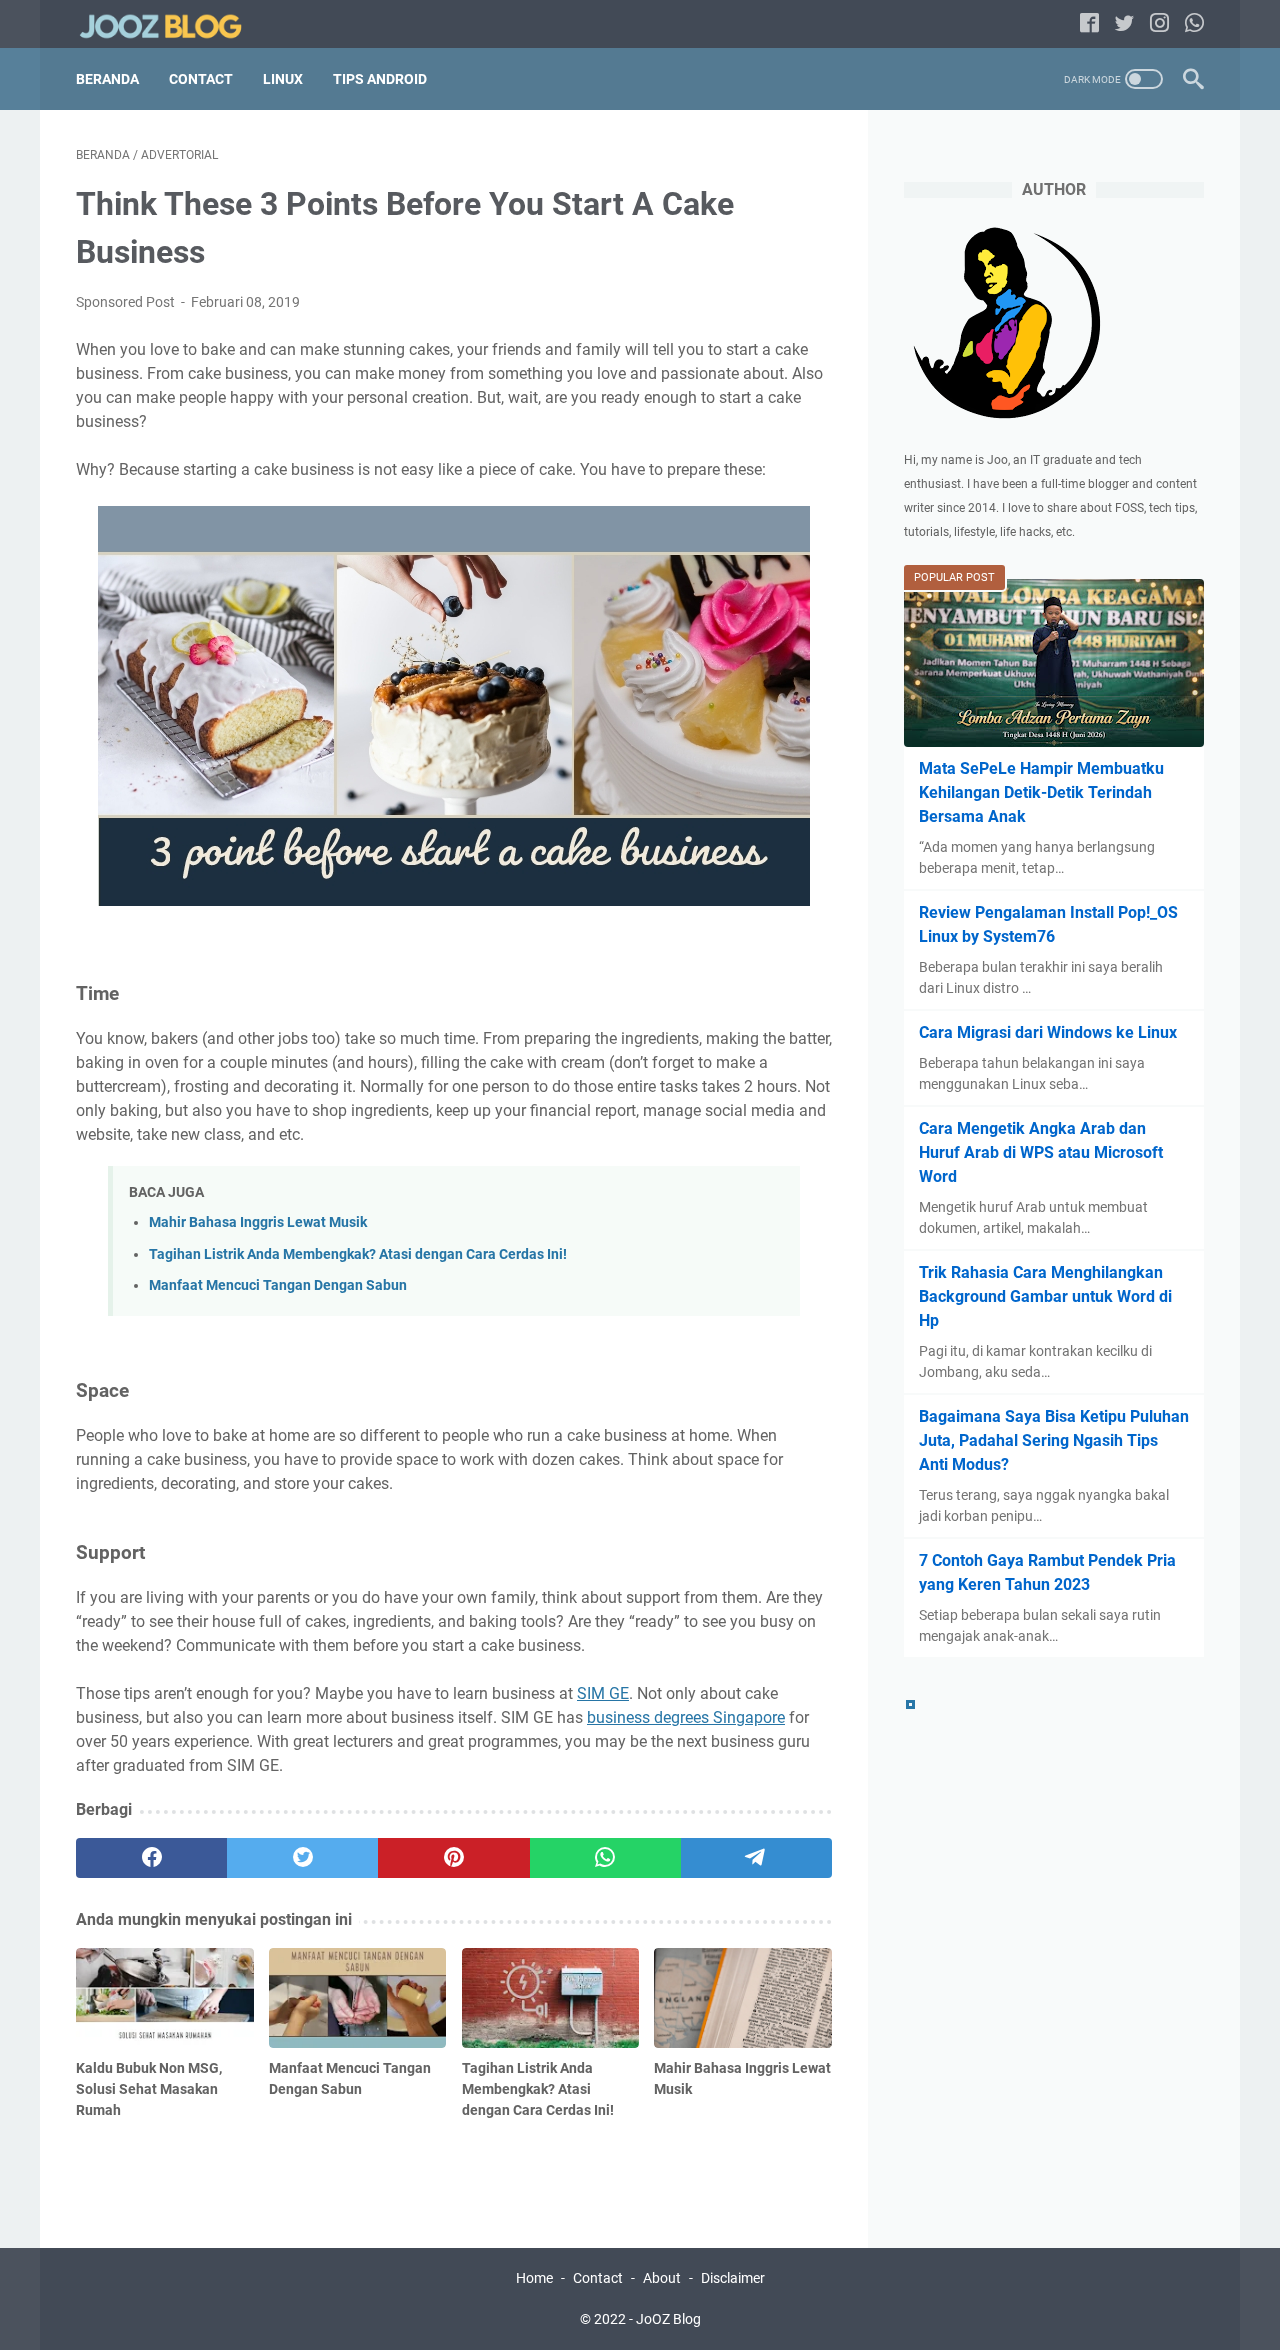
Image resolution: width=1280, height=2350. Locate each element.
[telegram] (756, 1858)
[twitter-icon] (1124, 24)
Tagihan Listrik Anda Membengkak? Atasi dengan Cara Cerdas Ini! (358, 1254)
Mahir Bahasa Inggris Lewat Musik (258, 1222)
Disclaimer (733, 2278)
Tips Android (380, 79)
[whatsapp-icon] (1194, 24)
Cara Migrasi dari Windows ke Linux (1048, 1032)
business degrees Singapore (686, 1717)
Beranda (107, 79)
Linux (283, 79)
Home (534, 2278)
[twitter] (302, 1858)
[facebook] (151, 1858)
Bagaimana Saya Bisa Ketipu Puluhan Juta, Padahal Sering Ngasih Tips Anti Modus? (1054, 1440)
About (662, 2278)
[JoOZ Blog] (173, 24)
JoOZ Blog (668, 2319)
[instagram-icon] (1159, 24)
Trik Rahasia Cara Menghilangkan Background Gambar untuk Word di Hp (1045, 1296)
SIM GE (603, 1693)
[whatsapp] (605, 1858)
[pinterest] (453, 1858)
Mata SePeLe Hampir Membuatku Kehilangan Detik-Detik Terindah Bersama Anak (1041, 792)
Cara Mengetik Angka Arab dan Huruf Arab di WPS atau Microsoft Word (1041, 1152)
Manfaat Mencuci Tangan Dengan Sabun (278, 1285)
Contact (201, 79)
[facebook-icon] (1089, 24)
